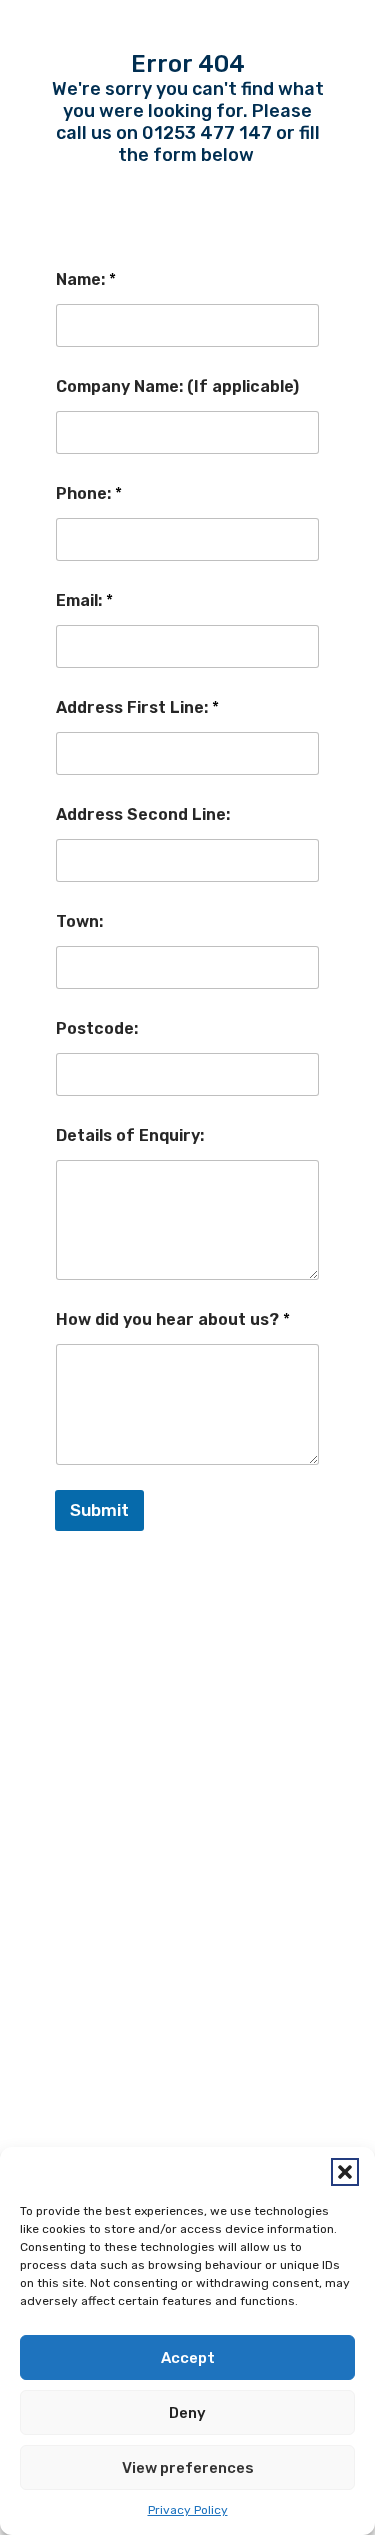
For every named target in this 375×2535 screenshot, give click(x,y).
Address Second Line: (143, 814)
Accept (188, 2358)
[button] (345, 2172)
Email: (84, 600)
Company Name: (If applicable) (177, 386)
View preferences (188, 2468)
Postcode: (97, 1028)
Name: (86, 279)
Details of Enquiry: (130, 1135)
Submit (99, 1510)
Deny (187, 2413)
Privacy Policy (188, 2510)
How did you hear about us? (173, 1319)
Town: (79, 921)
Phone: (89, 493)
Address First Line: (137, 707)
